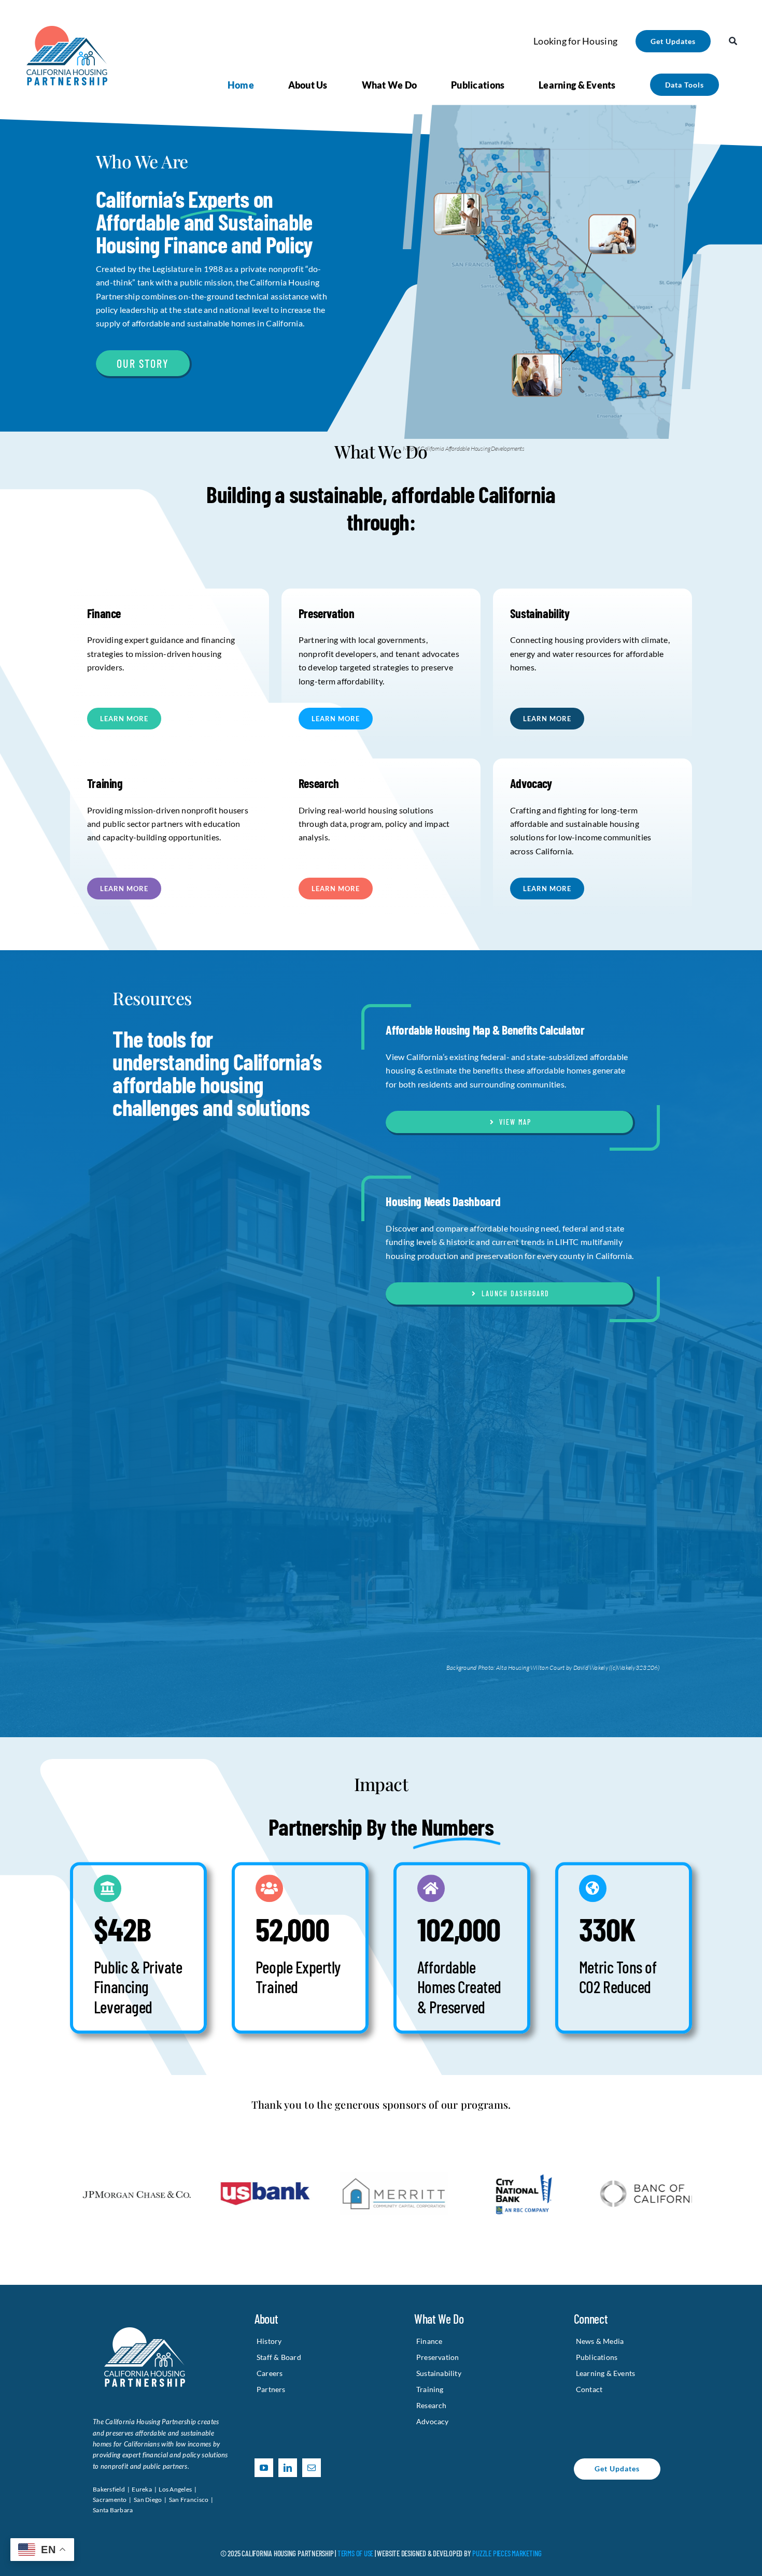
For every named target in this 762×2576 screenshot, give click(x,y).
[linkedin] (288, 2468)
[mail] (312, 2468)
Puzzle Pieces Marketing (507, 2553)
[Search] (733, 41)
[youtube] (264, 2468)
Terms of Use (355, 2553)
